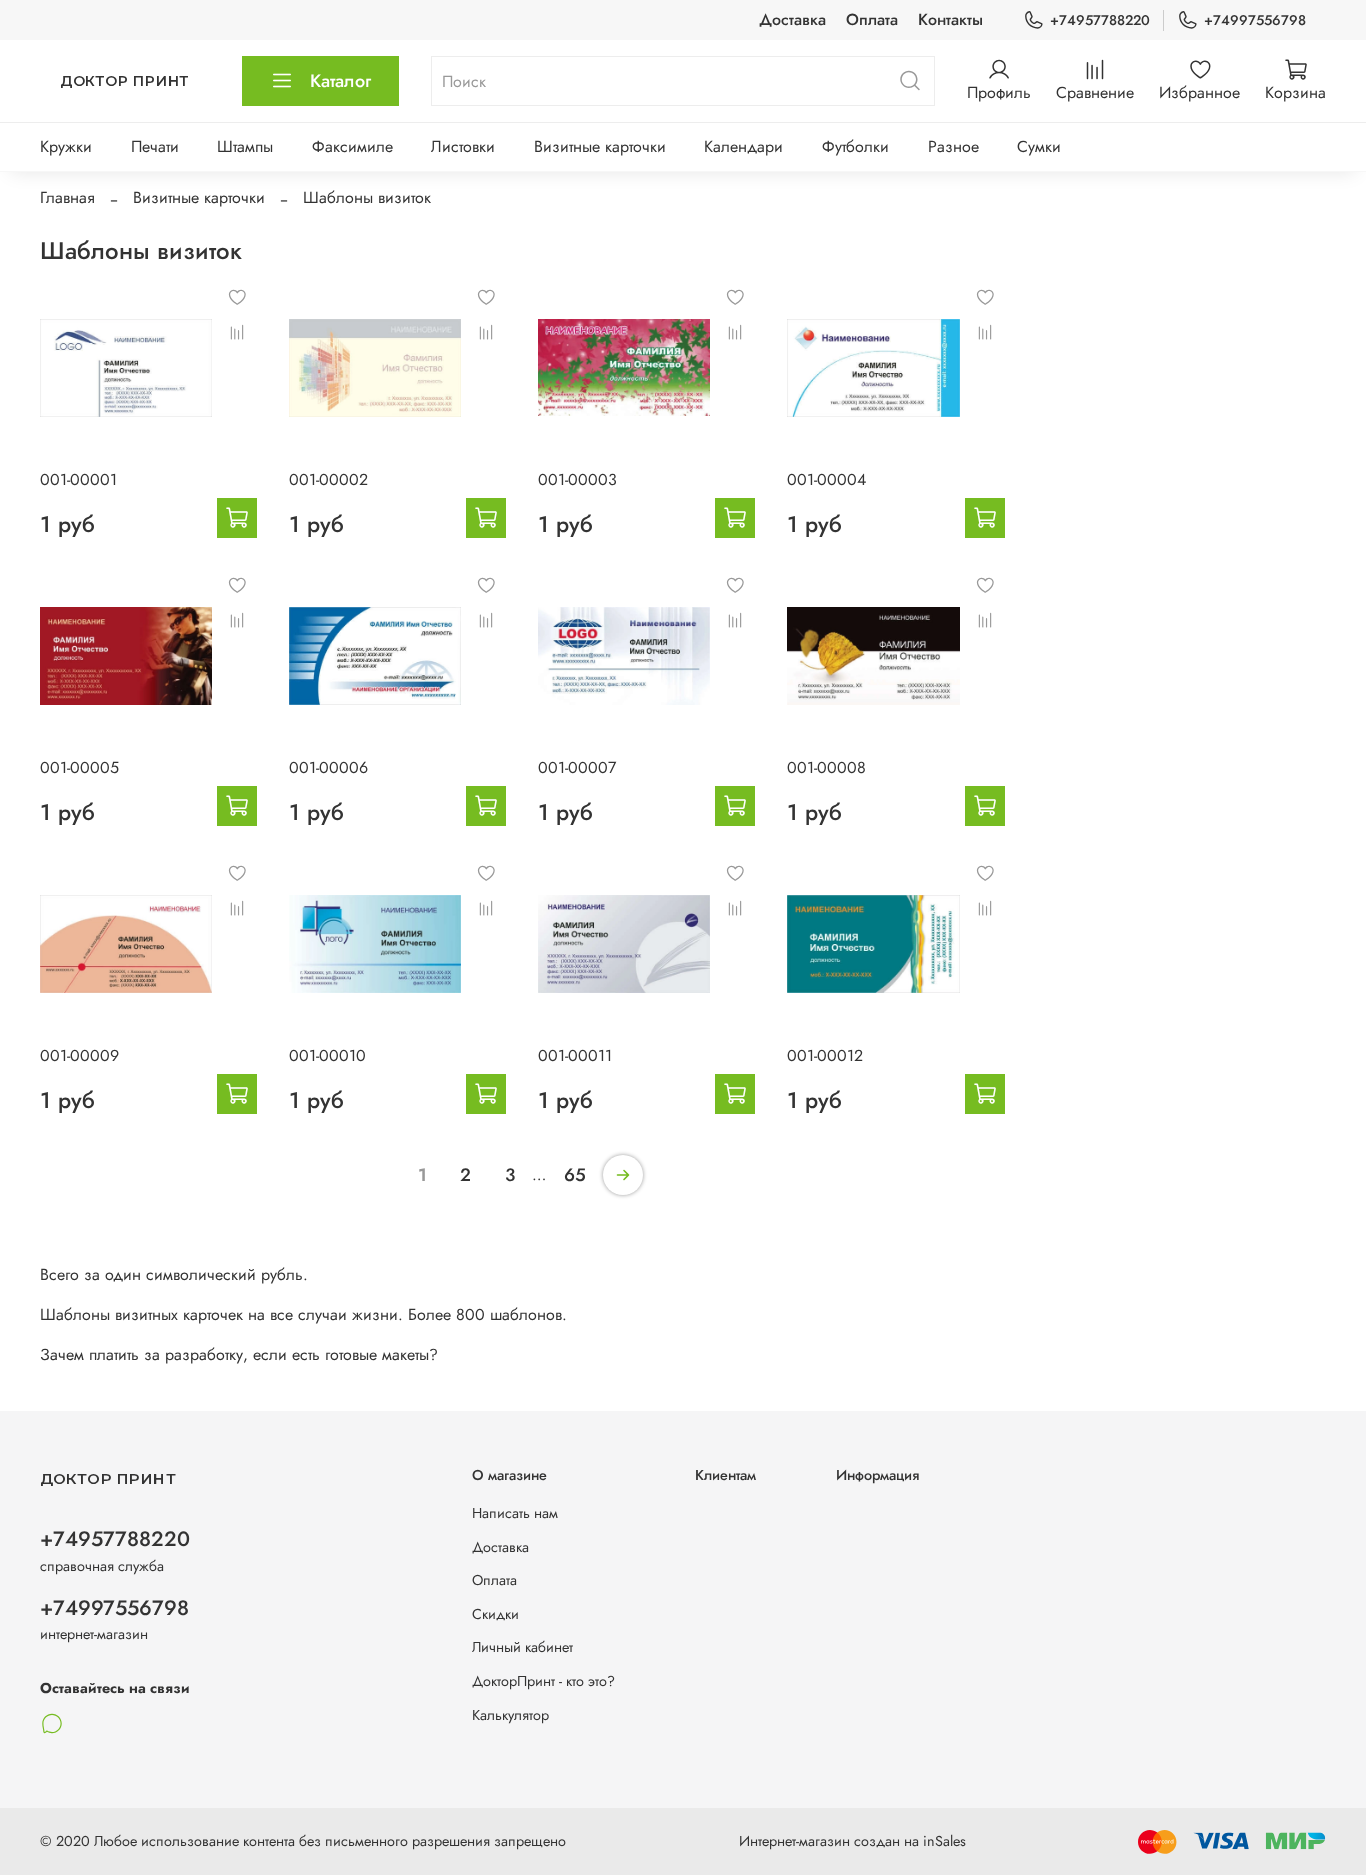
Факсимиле (352, 146)
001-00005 (79, 767)
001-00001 (78, 479)
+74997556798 (1255, 20)
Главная (67, 197)
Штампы (245, 146)
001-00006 (328, 767)
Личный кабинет (522, 1647)
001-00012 (825, 1055)
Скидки (495, 1614)
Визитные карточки (600, 146)
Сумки (1039, 146)
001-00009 (79, 1055)
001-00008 (826, 767)
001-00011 (575, 1055)
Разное (953, 146)
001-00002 (328, 479)
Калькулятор (510, 1715)
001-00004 (826, 479)
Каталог (340, 81)
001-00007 (577, 767)
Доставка (792, 19)
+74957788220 (1100, 20)
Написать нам (515, 1513)
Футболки (855, 146)
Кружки (66, 146)
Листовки (463, 146)
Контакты (950, 19)
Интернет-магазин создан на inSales (852, 1841)
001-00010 (327, 1055)
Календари (743, 146)
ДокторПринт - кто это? (543, 1681)
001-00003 (577, 479)
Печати (155, 146)
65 (575, 1175)
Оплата (872, 19)
